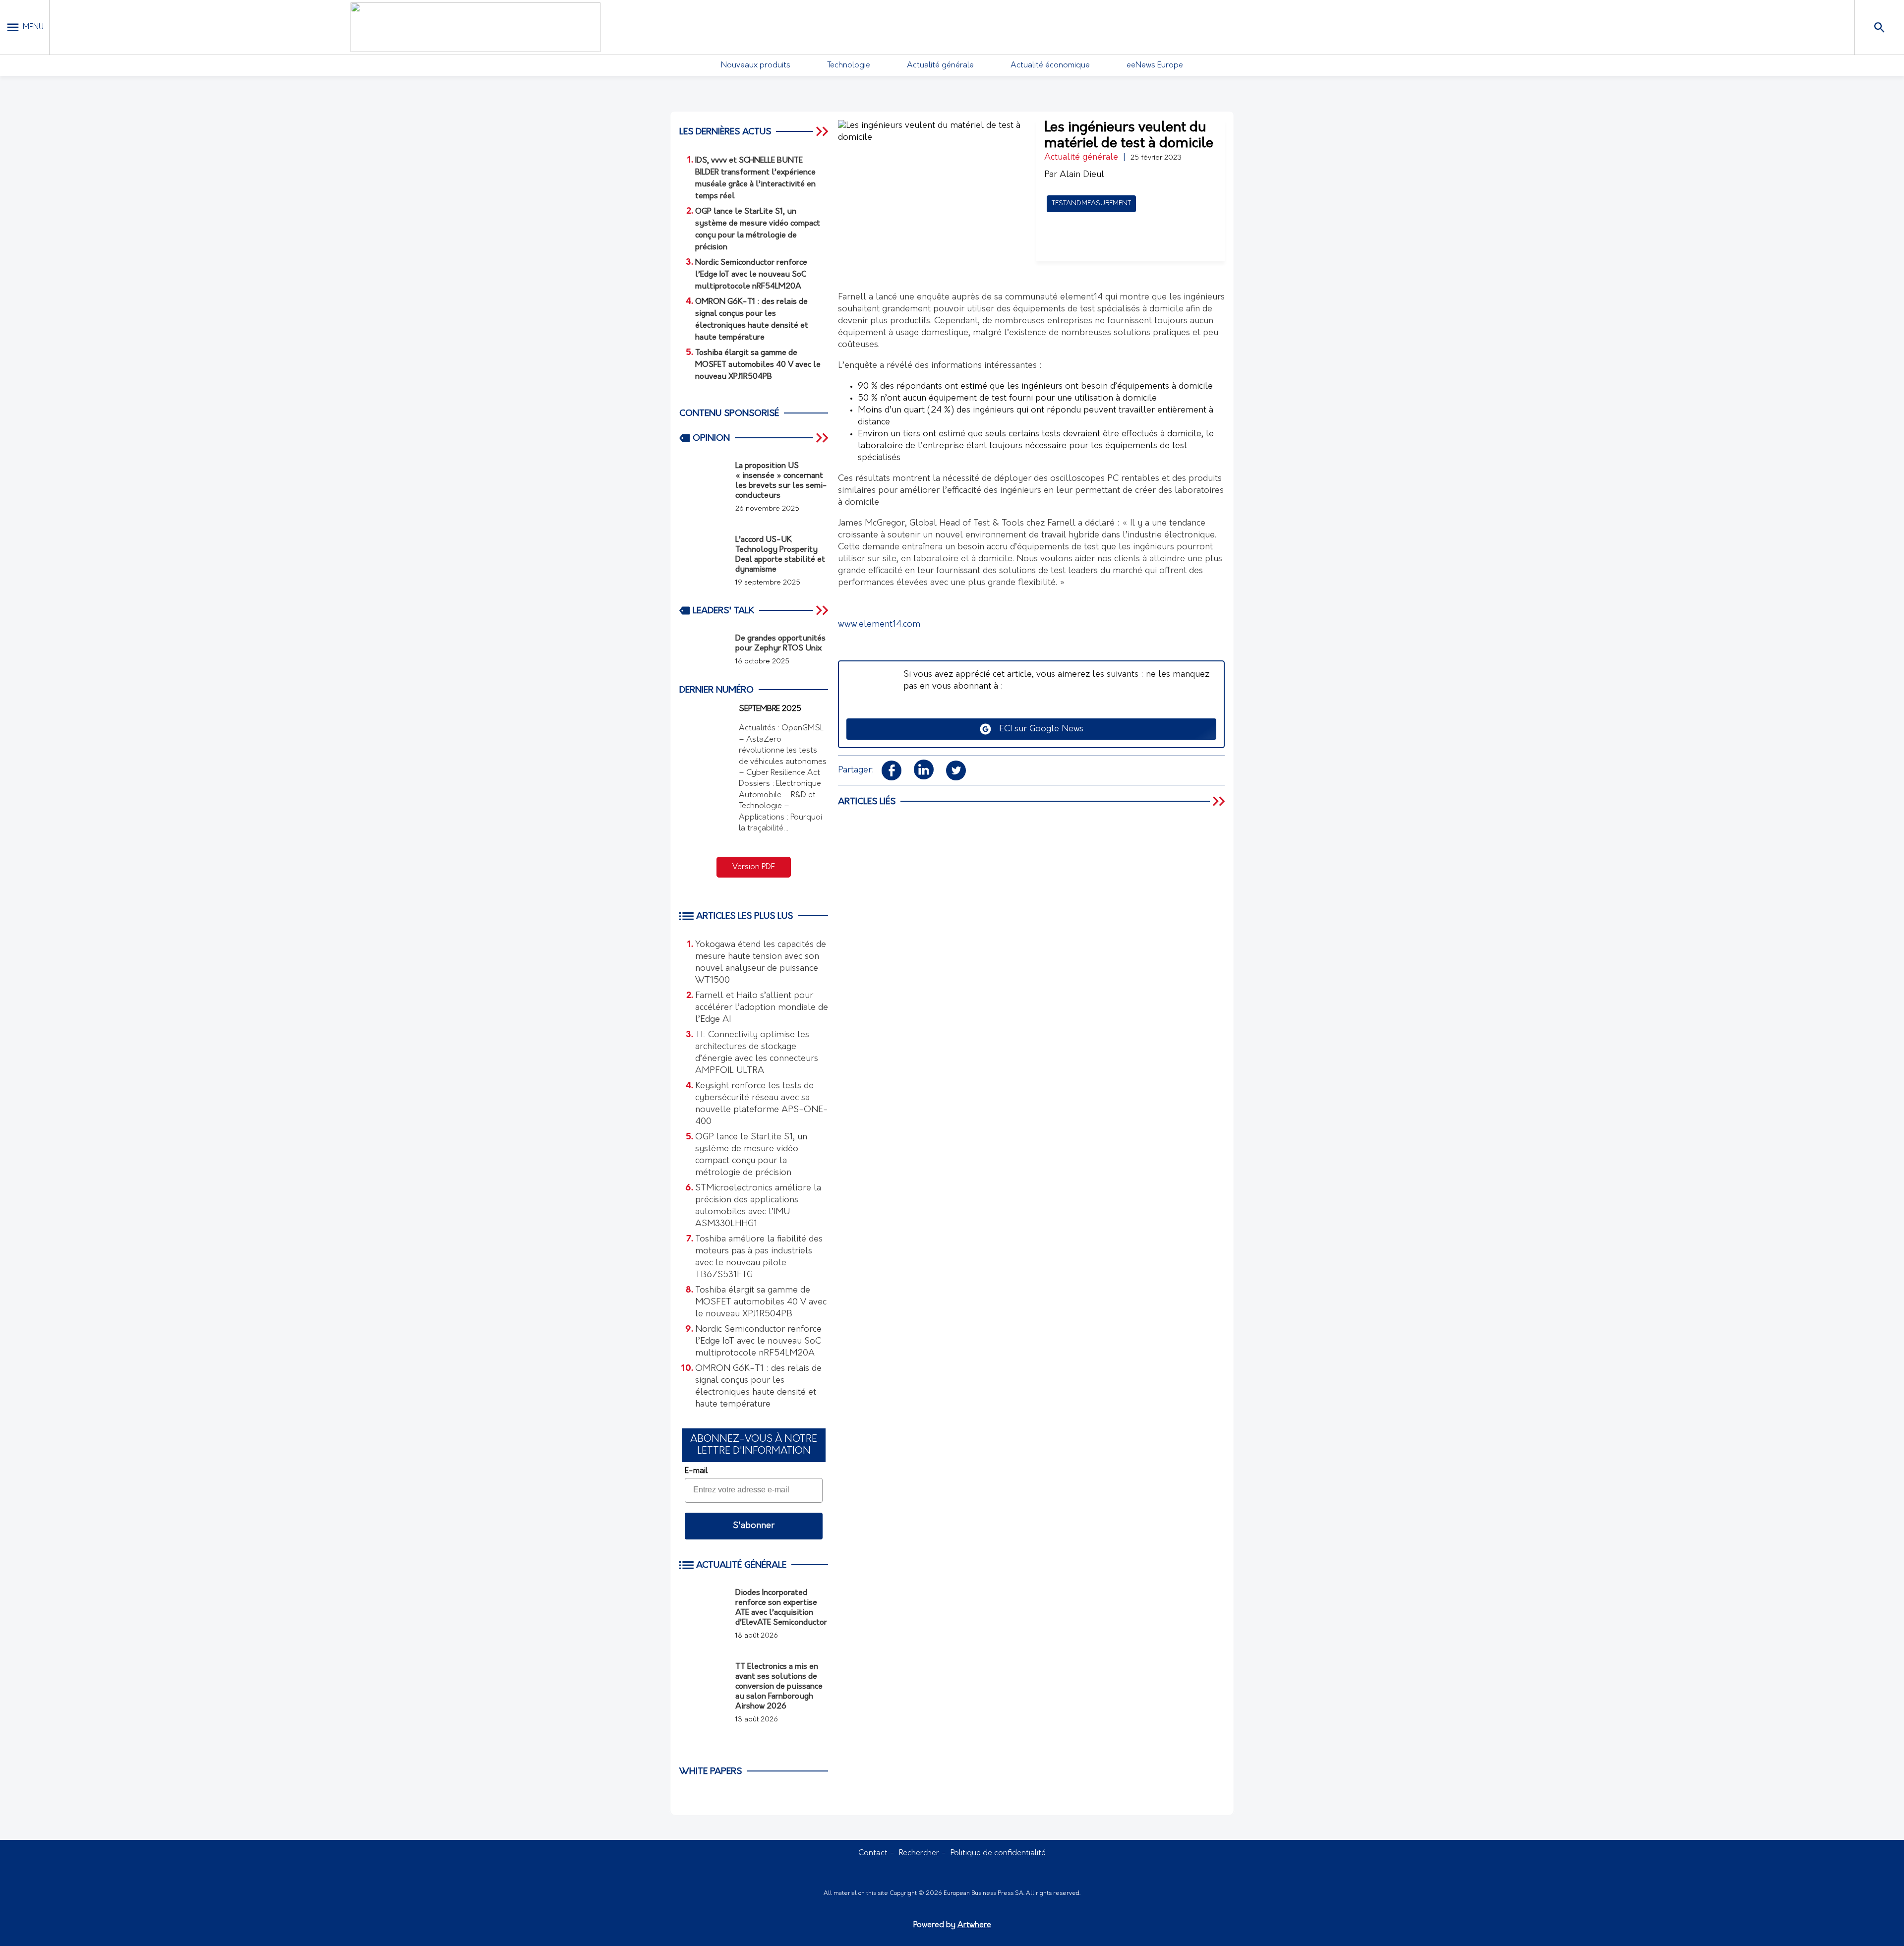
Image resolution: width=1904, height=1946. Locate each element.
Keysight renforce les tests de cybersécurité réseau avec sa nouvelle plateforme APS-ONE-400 (762, 1104)
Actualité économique (1050, 65)
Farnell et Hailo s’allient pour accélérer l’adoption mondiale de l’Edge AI (762, 1008)
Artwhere (974, 1925)
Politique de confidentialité (998, 1853)
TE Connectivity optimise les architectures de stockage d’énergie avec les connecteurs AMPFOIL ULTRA (757, 1053)
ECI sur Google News (1038, 729)
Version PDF (754, 867)
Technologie (849, 65)
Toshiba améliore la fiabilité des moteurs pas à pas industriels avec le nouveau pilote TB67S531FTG (759, 1257)
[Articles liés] (1220, 801)
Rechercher (919, 1853)
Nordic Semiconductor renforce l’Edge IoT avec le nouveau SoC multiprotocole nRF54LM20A (758, 1342)
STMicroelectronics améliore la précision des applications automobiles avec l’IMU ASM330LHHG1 (758, 1206)
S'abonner (754, 1526)
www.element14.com (879, 625)
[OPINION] (823, 438)
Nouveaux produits (756, 65)
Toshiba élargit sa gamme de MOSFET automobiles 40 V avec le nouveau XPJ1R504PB (761, 1302)
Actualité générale (940, 65)
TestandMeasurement (1091, 204)
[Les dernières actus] (823, 131)
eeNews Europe (1155, 65)
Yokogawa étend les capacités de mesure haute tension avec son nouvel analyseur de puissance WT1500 (761, 963)
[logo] (476, 27)
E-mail (696, 1471)
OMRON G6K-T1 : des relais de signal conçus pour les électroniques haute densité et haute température (758, 1387)
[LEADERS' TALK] (823, 610)
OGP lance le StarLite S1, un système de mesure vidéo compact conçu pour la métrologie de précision (751, 1155)
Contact (873, 1853)
